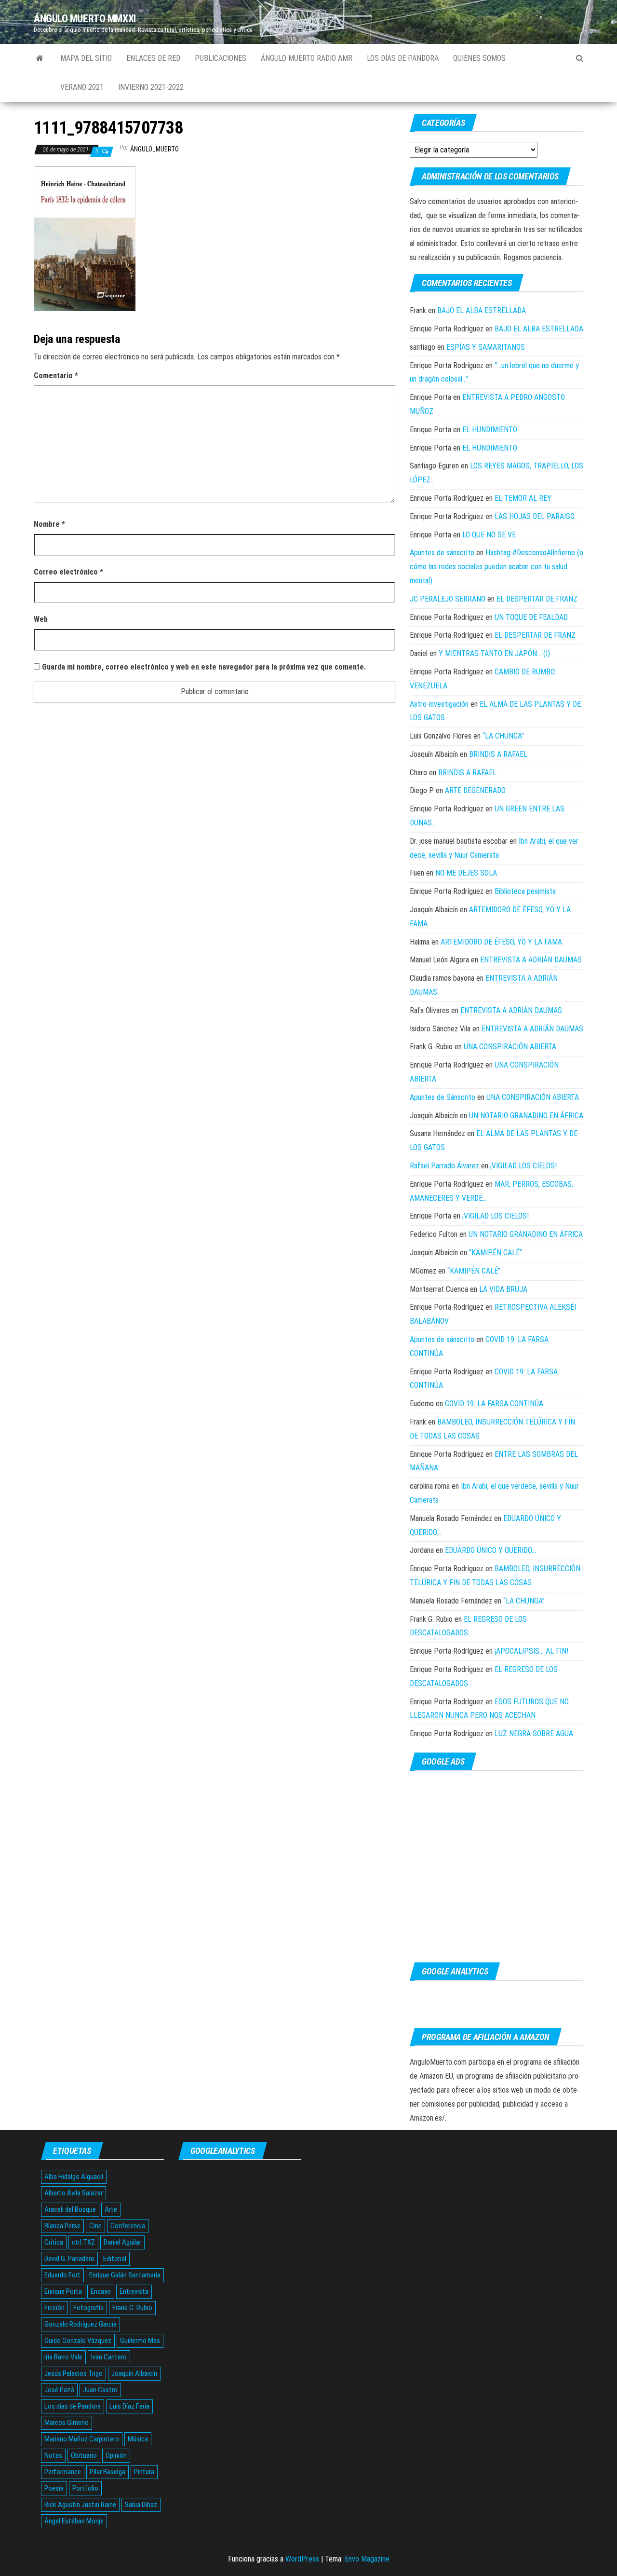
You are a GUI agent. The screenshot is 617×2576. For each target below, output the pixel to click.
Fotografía (88, 2308)
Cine (95, 2226)
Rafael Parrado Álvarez (444, 1166)
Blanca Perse (62, 2226)
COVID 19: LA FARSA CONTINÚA (494, 1404)
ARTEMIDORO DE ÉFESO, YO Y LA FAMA (501, 942)
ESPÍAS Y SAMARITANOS (486, 347)
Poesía (54, 2488)
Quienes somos (479, 58)
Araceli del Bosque (70, 2209)
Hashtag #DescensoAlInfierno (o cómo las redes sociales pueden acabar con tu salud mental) (496, 567)
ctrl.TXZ (83, 2242)
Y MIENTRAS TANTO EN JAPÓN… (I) (494, 653)
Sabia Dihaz (141, 2505)
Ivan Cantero (109, 2357)
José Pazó (59, 2390)
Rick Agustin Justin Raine (80, 2505)
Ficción (54, 2308)
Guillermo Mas (140, 2341)
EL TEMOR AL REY (523, 498)
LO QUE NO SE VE (489, 535)
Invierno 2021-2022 (151, 87)
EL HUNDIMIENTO (490, 430)
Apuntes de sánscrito (442, 553)
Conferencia (128, 2226)
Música (138, 2439)
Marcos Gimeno (67, 2423)
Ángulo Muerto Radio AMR (307, 58)
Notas (53, 2455)
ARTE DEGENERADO (475, 790)
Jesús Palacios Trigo (74, 2373)
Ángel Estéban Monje (74, 2521)
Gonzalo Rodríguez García (80, 2324)
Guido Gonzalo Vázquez (78, 2341)
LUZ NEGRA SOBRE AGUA (534, 1733)
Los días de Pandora (403, 58)
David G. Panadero (69, 2259)
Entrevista (134, 2291)
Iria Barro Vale (63, 2357)
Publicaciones (221, 58)
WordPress (302, 2559)
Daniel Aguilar (122, 2242)
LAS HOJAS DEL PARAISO (535, 516)
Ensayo (101, 2291)
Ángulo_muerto (154, 149)
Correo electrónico (68, 572)
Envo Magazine (367, 2559)
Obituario (84, 2455)
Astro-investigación (439, 704)
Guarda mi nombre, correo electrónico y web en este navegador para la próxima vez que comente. (204, 667)
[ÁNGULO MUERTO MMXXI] (40, 58)
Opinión (116, 2455)
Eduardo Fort (62, 2275)
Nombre (49, 524)
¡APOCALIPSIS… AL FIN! (531, 1651)
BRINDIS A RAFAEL (498, 754)
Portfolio (85, 2488)
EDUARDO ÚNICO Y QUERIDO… (490, 1550)
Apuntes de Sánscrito (443, 1097)
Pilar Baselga (107, 2472)
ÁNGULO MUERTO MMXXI (85, 19)
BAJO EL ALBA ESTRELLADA (482, 310)
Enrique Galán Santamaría (125, 2275)
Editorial (115, 2259)
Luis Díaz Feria (129, 2406)
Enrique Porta (63, 2291)
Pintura (144, 2472)
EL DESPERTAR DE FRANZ (537, 599)
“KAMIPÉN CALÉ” (496, 1253)
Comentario (56, 376)
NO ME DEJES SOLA (466, 873)
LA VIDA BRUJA (503, 1289)
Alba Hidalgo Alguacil (74, 2177)
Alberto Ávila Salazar (74, 2193)
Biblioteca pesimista (525, 891)
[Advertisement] (496, 1867)
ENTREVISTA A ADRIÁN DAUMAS (531, 960)
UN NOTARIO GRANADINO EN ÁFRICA (526, 1116)
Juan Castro (100, 2390)
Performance (63, 2472)
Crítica (54, 2242)
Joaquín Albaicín (134, 2373)
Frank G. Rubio (132, 2308)
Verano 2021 (82, 87)
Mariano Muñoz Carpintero (82, 2439)
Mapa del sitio (86, 58)
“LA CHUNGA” (503, 736)
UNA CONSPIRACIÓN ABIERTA (510, 1047)
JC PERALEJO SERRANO (448, 599)
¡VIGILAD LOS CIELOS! (523, 1166)
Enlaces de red (153, 58)
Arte (111, 2209)
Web (41, 619)
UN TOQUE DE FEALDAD (531, 617)
